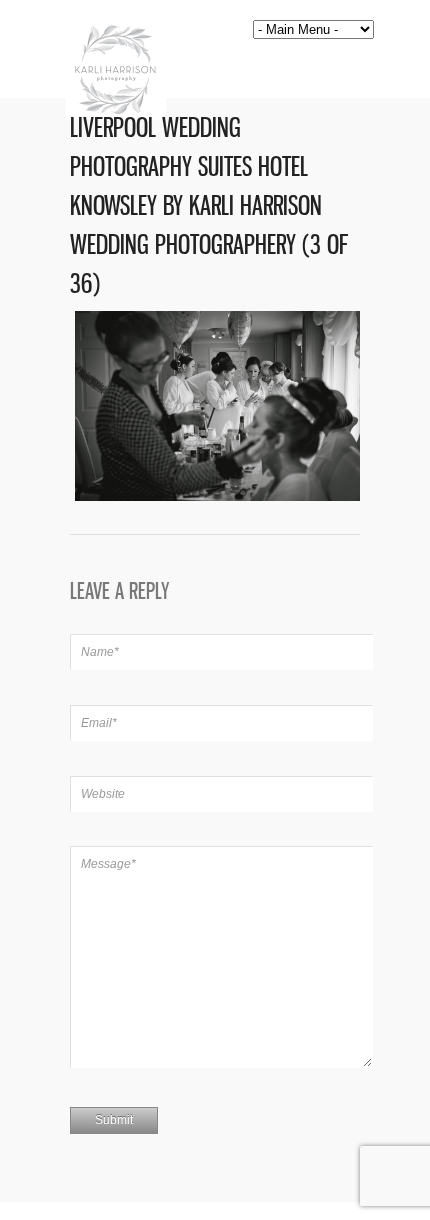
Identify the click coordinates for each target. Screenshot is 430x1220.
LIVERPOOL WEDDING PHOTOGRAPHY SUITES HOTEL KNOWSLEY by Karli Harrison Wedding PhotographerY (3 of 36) (209, 205)
